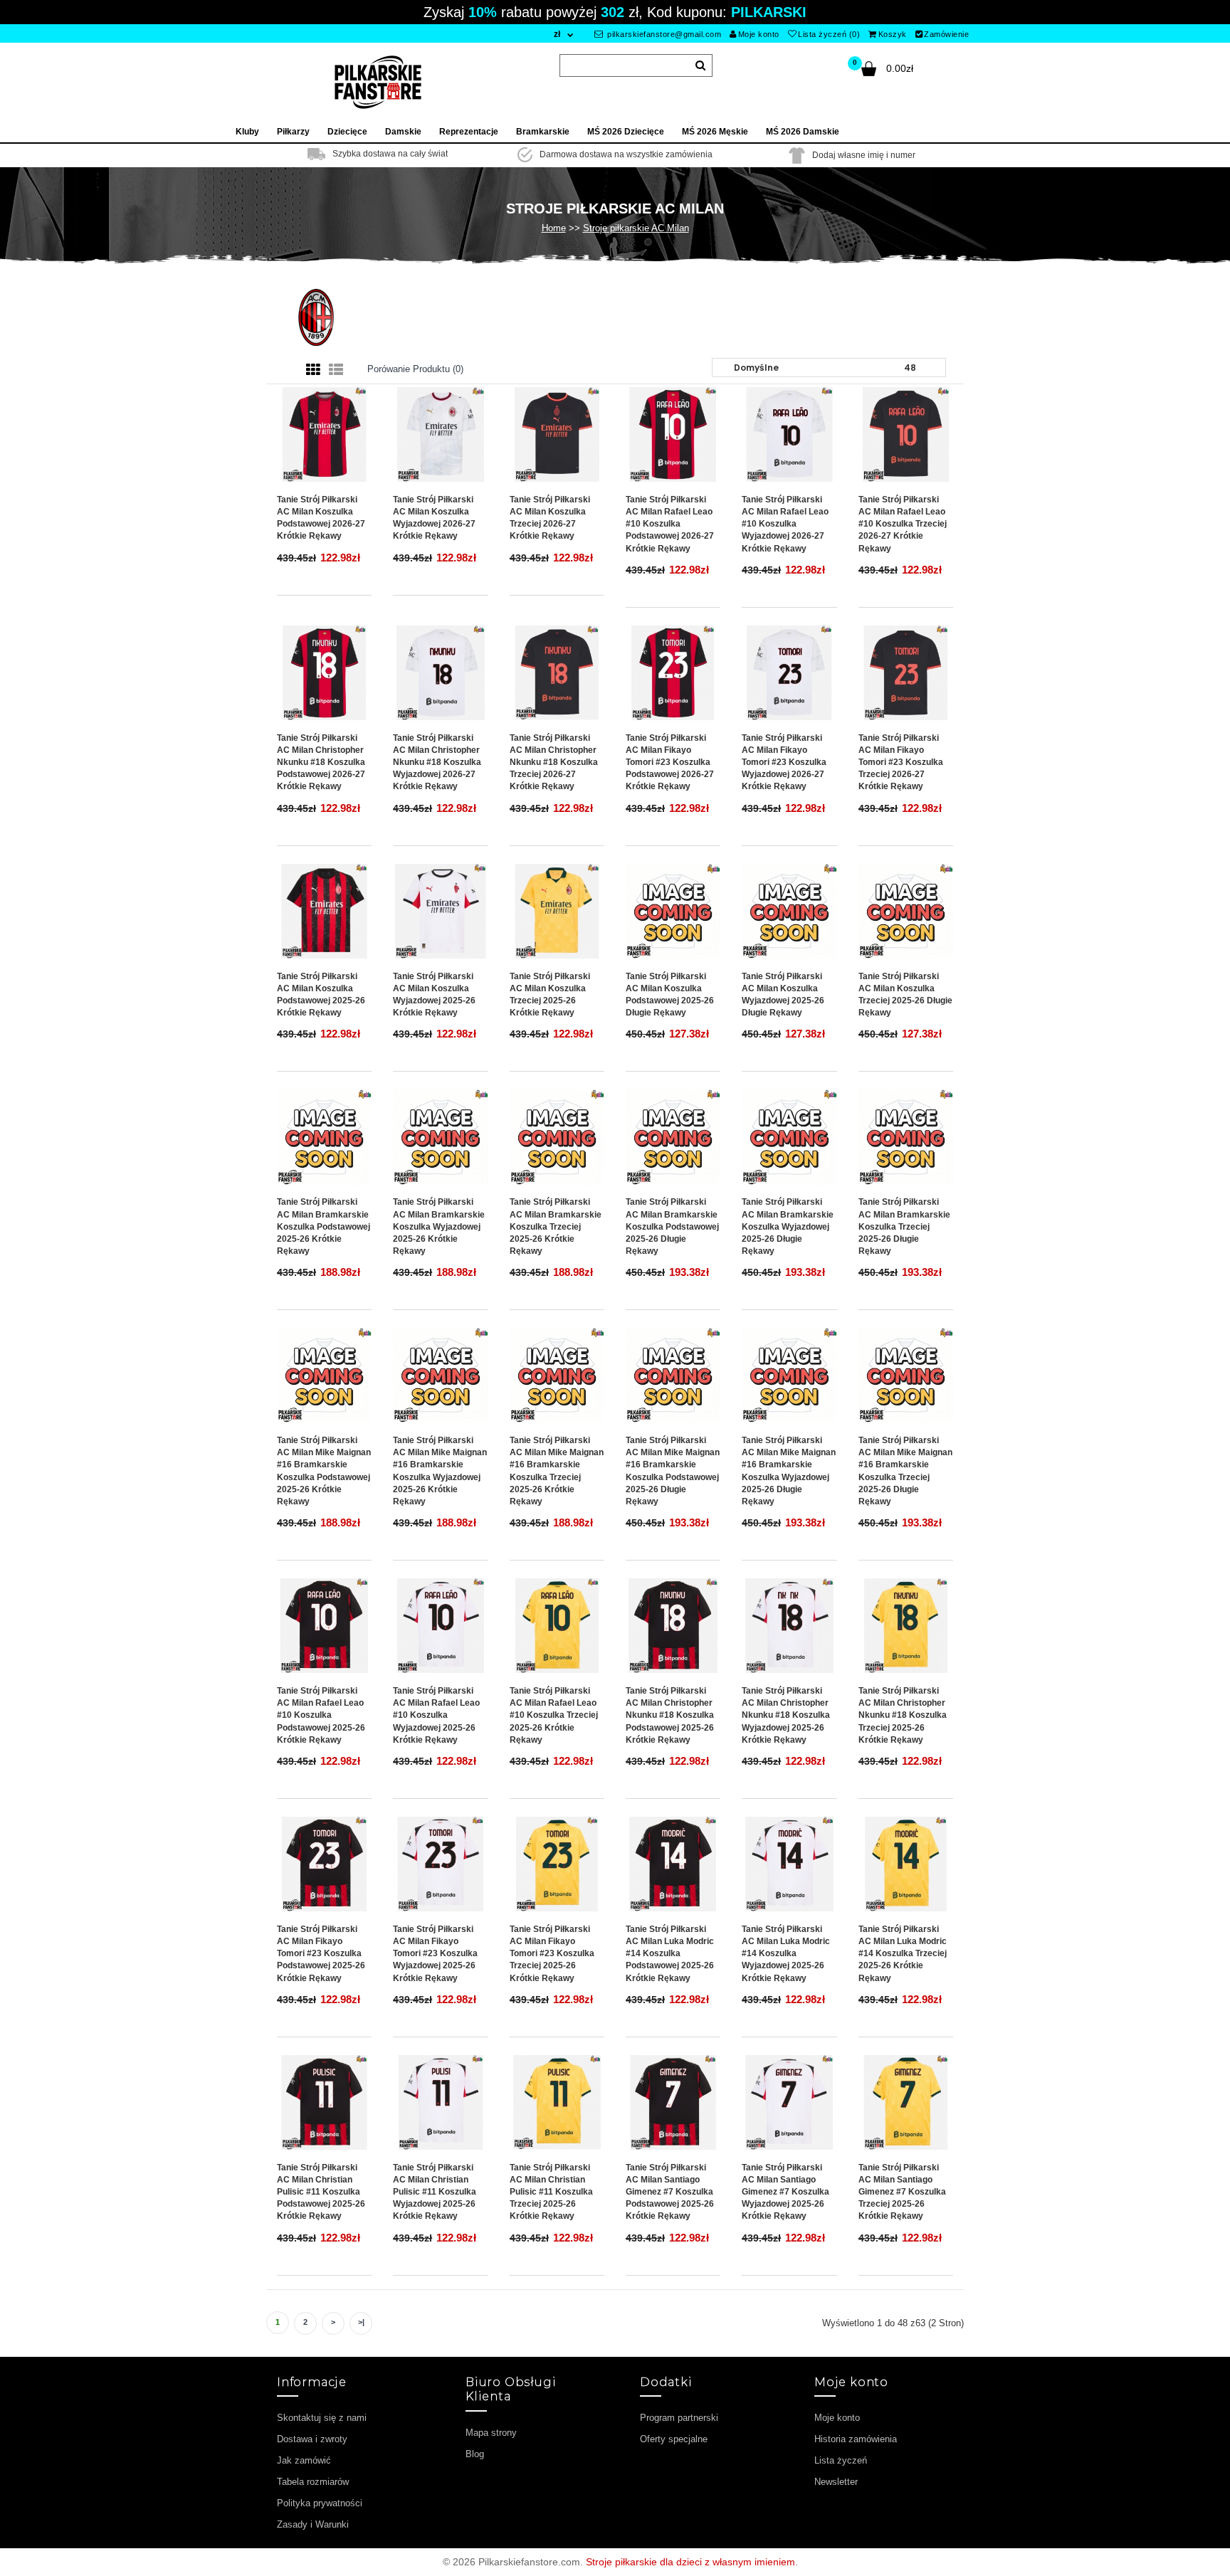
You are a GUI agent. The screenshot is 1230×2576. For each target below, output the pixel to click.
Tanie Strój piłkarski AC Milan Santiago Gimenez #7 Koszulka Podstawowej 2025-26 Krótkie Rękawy (670, 2192)
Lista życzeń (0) (829, 34)
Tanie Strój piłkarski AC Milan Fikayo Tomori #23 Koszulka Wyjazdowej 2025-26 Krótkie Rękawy (435, 1954)
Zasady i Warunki (313, 2524)
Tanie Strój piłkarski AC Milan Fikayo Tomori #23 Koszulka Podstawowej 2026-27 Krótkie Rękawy (670, 762)
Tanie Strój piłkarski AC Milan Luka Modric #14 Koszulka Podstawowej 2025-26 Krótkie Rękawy (670, 1954)
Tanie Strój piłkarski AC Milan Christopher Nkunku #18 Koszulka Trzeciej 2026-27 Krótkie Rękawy (554, 762)
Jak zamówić (304, 2460)
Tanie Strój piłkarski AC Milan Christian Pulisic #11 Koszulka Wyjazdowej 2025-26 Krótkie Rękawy (435, 2192)
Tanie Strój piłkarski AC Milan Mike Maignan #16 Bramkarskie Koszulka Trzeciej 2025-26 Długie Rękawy (905, 1471)
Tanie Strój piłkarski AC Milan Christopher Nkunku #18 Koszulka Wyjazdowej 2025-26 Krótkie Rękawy (786, 1715)
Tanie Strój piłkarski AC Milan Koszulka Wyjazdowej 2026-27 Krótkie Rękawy (434, 518)
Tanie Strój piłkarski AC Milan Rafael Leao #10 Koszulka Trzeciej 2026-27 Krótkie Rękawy (903, 524)
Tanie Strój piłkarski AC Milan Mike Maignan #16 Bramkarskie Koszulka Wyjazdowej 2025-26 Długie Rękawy (789, 1471)
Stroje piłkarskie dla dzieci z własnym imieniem (690, 2562)
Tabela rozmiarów (313, 2482)
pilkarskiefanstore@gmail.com (663, 34)
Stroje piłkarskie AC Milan (636, 228)
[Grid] (313, 370)
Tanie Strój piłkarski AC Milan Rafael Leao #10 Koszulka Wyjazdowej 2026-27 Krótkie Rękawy (785, 524)
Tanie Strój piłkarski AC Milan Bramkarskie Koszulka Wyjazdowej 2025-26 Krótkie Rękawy (439, 1226)
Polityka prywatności (320, 2503)
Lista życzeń (841, 2460)
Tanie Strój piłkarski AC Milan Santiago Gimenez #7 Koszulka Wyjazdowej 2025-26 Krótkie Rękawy (785, 2192)
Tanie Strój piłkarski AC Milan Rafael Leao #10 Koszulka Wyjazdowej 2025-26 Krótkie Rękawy (436, 1715)
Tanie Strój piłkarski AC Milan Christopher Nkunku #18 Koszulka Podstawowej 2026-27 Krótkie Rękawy (321, 762)
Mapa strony (491, 2433)
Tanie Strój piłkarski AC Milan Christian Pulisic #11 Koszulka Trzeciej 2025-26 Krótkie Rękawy (551, 2192)
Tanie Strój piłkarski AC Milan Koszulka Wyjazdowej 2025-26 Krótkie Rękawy (434, 994)
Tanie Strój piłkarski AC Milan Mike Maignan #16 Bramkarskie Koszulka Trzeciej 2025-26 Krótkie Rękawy (557, 1471)
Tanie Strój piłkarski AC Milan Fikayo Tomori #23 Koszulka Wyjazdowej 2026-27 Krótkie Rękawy (784, 762)
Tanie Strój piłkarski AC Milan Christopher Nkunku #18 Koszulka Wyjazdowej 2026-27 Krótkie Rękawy (437, 762)
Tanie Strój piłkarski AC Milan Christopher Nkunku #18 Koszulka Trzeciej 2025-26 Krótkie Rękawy (903, 1715)
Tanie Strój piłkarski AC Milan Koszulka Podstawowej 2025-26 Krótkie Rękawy (321, 994)
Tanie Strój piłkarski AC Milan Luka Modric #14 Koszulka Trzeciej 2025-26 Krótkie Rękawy (903, 1954)
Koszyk (893, 34)
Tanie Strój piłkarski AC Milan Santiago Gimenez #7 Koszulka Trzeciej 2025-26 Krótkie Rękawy (902, 2192)
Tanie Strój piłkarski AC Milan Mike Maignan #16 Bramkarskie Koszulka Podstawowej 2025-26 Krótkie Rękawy (324, 1471)
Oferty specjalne (674, 2439)
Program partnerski (679, 2418)
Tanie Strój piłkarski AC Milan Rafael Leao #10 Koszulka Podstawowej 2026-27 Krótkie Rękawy (670, 524)
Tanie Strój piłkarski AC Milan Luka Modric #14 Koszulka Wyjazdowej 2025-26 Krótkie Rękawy (786, 1954)
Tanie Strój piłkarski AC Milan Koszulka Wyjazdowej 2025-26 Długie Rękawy (783, 994)
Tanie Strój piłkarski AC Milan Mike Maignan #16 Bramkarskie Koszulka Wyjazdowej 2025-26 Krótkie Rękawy (440, 1471)
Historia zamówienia (856, 2439)
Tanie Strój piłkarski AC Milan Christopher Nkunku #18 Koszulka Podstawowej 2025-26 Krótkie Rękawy (670, 1715)
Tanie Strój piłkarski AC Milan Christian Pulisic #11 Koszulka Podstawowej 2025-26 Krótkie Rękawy (321, 2192)
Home (554, 228)
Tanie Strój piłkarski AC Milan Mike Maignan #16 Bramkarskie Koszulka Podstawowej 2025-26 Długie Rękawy (673, 1471)
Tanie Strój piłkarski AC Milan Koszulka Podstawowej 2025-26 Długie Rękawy (670, 994)
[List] (336, 370)
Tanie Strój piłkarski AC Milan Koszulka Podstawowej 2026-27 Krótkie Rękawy (321, 518)
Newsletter (836, 2482)
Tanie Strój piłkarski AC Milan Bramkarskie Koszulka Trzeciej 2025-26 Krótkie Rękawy (556, 1226)
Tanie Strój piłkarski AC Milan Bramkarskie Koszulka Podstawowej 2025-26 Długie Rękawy (672, 1226)
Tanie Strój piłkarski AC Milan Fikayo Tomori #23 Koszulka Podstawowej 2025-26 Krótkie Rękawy (321, 1954)
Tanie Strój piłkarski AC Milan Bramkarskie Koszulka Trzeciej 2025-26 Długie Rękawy (904, 1226)
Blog (475, 2454)
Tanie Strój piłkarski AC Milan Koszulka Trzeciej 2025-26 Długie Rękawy (905, 994)
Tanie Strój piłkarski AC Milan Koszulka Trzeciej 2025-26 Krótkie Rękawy (550, 994)
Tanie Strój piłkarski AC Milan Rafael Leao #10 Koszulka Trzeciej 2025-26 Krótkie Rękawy (554, 1715)
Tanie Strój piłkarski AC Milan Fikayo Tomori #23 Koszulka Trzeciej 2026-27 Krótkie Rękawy (901, 762)
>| (361, 2322)
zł (557, 34)
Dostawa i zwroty (312, 2439)
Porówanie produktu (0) (415, 369)
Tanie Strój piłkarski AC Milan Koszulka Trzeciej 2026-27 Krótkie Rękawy (550, 518)
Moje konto (759, 34)
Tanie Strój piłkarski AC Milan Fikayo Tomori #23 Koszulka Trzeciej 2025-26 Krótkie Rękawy (552, 1954)
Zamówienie (946, 34)
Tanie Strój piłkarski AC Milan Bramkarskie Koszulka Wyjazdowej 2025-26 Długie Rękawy (788, 1226)
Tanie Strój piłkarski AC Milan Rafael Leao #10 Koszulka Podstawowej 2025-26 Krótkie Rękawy (321, 1715)
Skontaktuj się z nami (322, 2418)
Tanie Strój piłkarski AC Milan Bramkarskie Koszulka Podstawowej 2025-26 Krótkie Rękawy (324, 1226)
